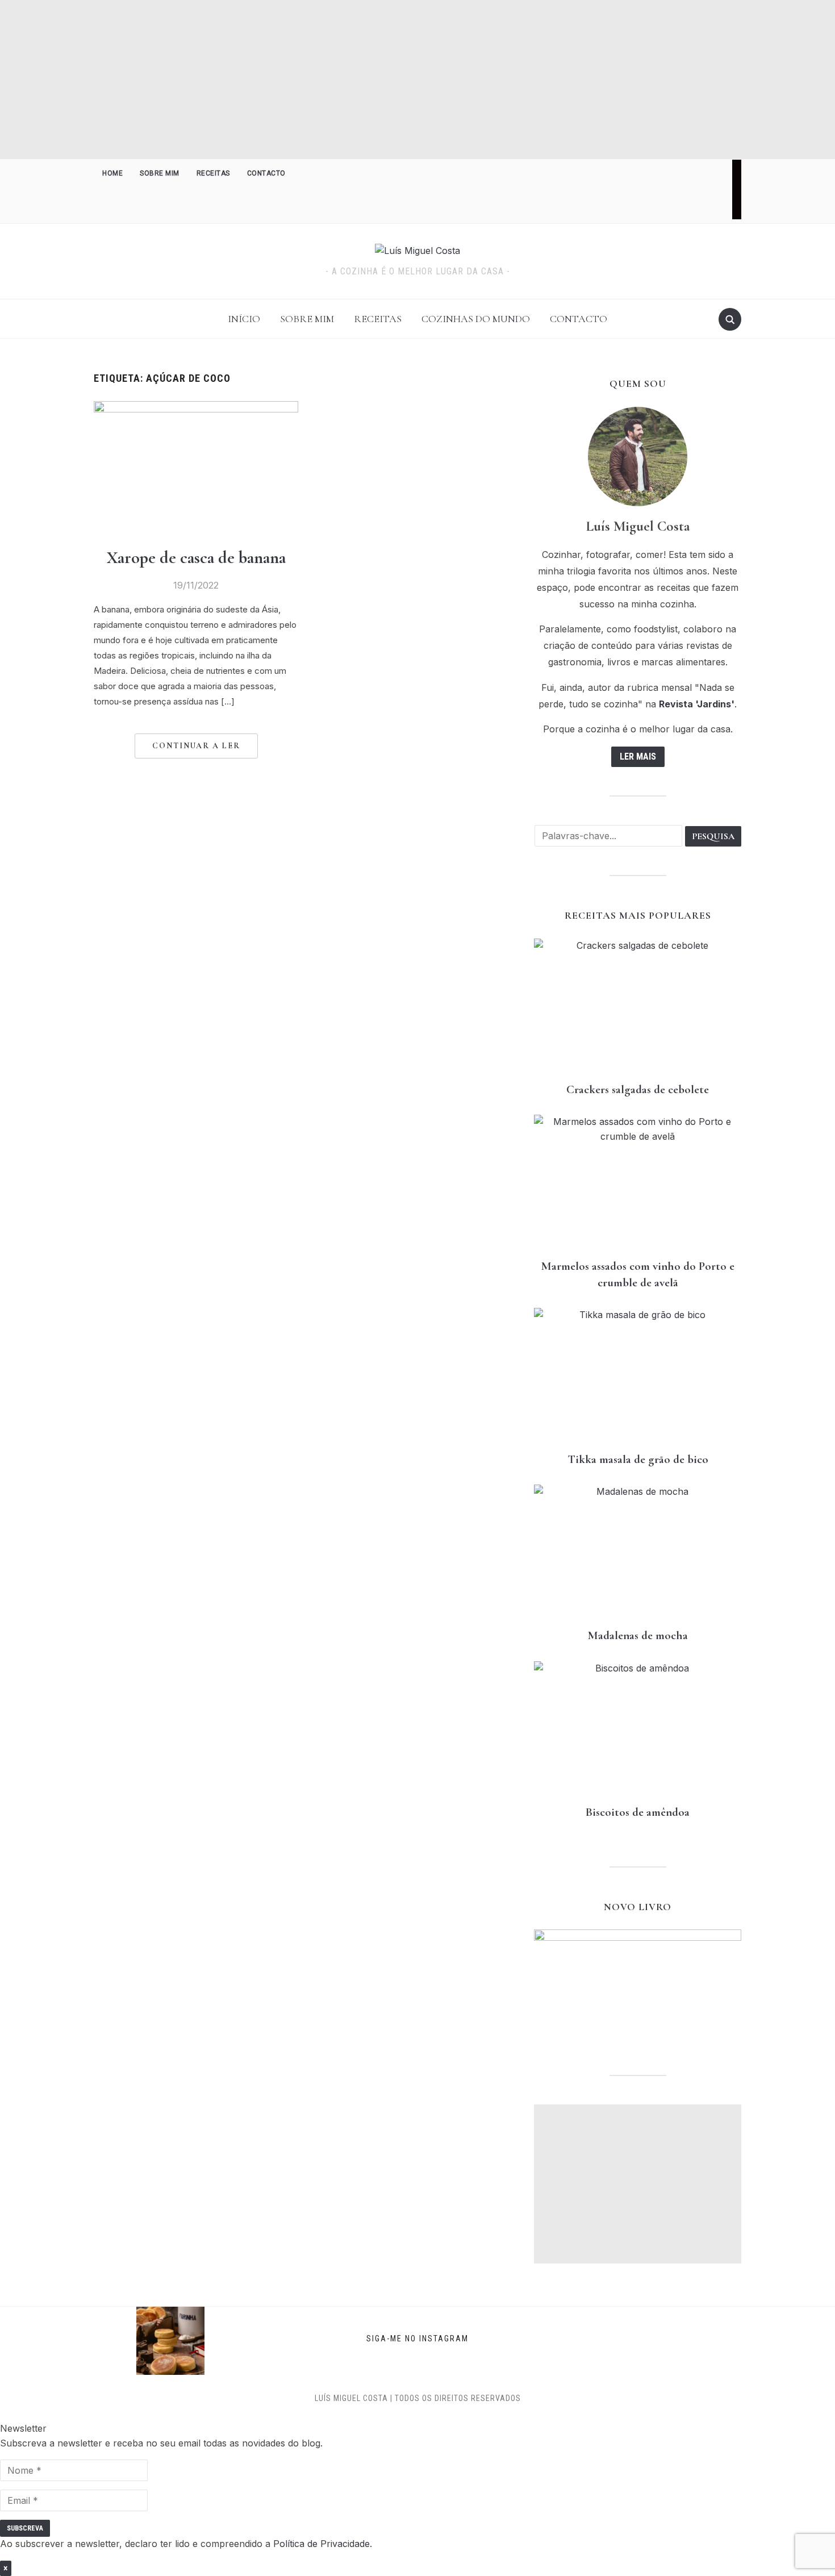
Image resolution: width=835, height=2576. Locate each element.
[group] (417, 2470)
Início (244, 319)
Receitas (213, 173)
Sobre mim (160, 173)
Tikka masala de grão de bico (638, 1459)
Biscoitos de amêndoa (638, 1812)
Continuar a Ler (196, 746)
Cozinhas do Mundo (476, 319)
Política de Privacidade (322, 2544)
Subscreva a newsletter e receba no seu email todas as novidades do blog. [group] (161, 2443)
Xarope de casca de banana (196, 558)
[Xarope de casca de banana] (196, 408)
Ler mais (638, 756)
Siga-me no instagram (417, 2338)
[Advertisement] (417, 80)
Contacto (266, 173)
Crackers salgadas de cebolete (638, 1089)
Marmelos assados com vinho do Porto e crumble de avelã (638, 1274)
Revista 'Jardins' (697, 704)
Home (112, 173)
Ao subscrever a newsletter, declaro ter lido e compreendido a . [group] (186, 2544)
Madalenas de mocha (638, 1635)
